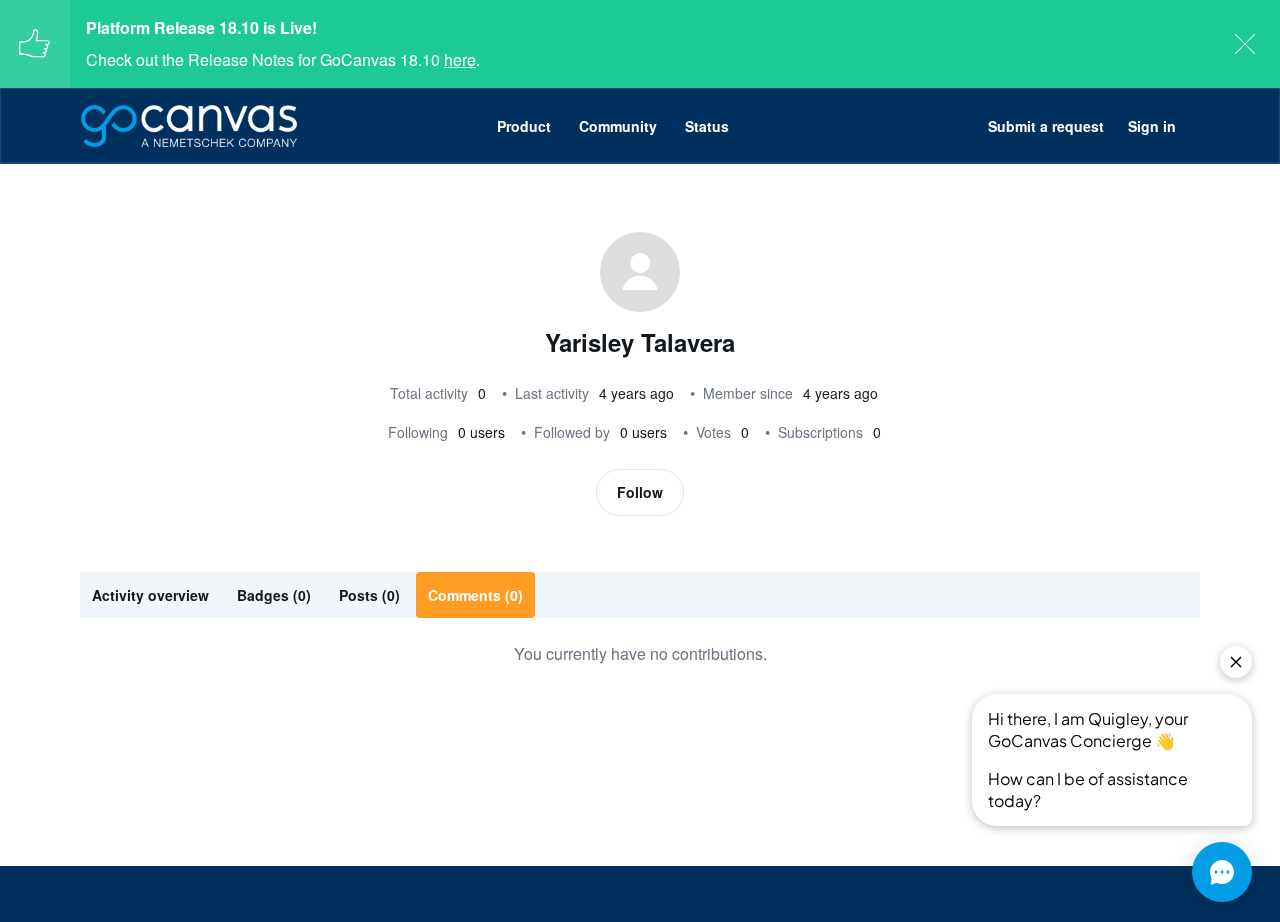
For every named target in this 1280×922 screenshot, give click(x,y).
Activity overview (150, 595)
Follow (640, 492)
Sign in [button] (1152, 126)
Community (618, 126)
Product (524, 126)
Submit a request (1046, 126)
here (460, 59)
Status (707, 126)
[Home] (189, 126)
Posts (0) (369, 595)
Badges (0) (274, 595)
